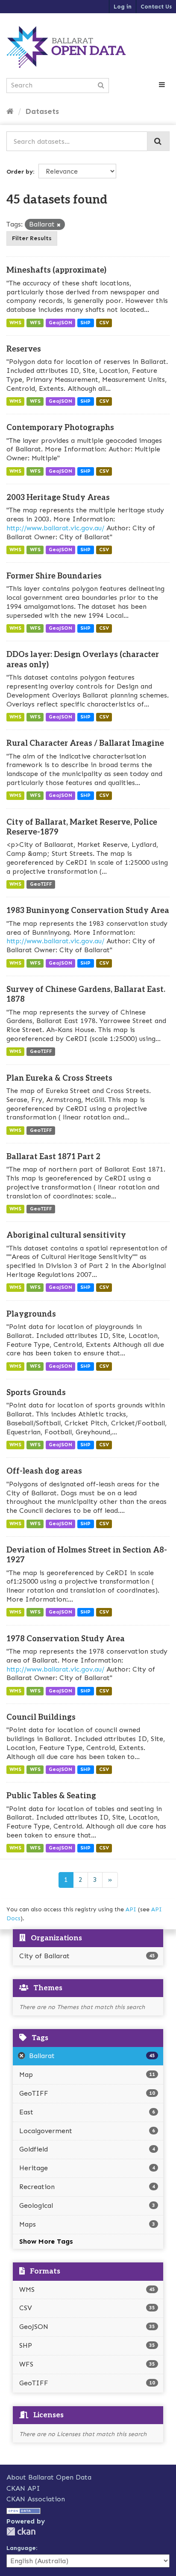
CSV (104, 323)
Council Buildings (41, 1717)
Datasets (42, 111)
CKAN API (23, 2488)
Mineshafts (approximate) (56, 270)
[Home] (10, 111)
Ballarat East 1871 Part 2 (53, 1157)
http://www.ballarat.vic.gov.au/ (55, 528)
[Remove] (59, 225)
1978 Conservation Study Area (66, 1639)
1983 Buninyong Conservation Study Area (88, 911)
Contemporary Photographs (60, 428)
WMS (15, 323)
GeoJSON (60, 323)
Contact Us (156, 7)
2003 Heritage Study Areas (58, 498)
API (131, 1909)
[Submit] (158, 141)
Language (21, 2548)
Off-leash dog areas (44, 1471)
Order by (20, 172)
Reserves (24, 349)
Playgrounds (31, 1314)
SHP (85, 323)
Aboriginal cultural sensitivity (66, 1235)
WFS (35, 323)
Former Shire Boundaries (54, 576)
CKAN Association (36, 2499)
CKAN (21, 2531)
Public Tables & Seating (51, 1796)
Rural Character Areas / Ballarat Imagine (85, 743)
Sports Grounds (36, 1393)
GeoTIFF (41, 884)
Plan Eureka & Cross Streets (59, 1078)
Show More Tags (46, 2241)
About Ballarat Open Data (49, 2477)
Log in (123, 7)
